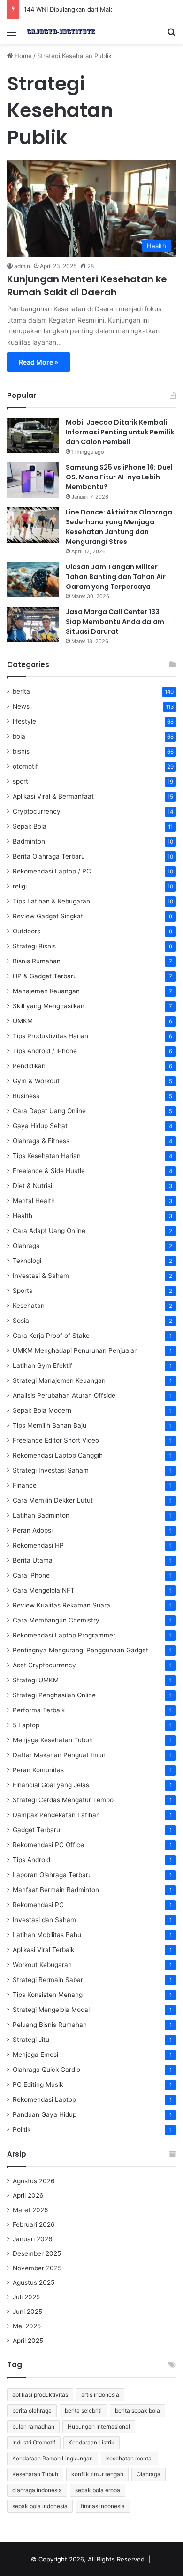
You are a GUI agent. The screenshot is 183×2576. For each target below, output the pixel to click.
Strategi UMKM (36, 1680)
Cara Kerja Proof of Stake (51, 1336)
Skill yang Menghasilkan (49, 1006)
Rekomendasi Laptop (44, 2099)
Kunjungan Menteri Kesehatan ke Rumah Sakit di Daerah (87, 286)
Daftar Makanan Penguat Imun (59, 1755)
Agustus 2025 (34, 2282)
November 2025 (37, 2268)
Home (22, 56)
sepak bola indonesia (40, 2506)
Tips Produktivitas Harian (50, 1036)
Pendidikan (29, 1066)
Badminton (29, 841)
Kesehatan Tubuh (35, 2474)
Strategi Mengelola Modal (51, 2010)
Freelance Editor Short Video (56, 1440)
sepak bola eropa (98, 2490)
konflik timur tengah (97, 2474)
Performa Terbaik (39, 1710)
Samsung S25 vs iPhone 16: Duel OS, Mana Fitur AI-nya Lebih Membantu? (119, 477)
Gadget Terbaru (36, 1830)
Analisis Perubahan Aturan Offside (64, 1395)
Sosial (22, 1321)
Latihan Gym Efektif (42, 1365)
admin (22, 266)
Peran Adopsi (33, 1530)
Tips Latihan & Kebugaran (51, 901)
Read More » (38, 362)
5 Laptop (26, 1725)
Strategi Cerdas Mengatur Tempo (63, 1800)
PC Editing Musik (38, 2084)
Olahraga (26, 1246)
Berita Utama (33, 1560)
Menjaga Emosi (35, 2055)
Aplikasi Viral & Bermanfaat (53, 796)
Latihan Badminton (41, 1515)
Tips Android (31, 1860)
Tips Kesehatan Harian (47, 1156)
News (21, 706)
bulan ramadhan (33, 2426)
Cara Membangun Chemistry (56, 1620)
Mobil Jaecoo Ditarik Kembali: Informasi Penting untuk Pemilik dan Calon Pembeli (120, 432)
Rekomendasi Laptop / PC (52, 871)
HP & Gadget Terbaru (45, 976)
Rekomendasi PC (38, 1905)
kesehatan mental (130, 2458)
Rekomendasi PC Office (48, 1845)
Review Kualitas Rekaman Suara (61, 1605)
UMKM (23, 1021)
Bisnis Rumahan (37, 961)
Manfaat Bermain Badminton (56, 1890)
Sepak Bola (30, 826)
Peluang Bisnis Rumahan (50, 2025)
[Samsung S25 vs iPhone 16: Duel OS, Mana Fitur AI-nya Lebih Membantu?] (33, 480)
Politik (22, 2129)
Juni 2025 (27, 2312)
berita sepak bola (137, 2411)
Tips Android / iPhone (45, 1051)
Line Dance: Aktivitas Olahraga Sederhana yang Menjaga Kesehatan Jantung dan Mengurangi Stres (119, 527)
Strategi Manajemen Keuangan (59, 1380)
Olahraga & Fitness (41, 1141)
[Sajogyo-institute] (61, 32)
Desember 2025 (37, 2253)
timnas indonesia (103, 2506)
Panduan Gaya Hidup (45, 2114)
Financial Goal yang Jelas (51, 1785)
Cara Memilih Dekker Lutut (53, 1500)
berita (21, 691)
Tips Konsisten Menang (48, 1995)
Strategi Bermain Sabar (48, 1980)
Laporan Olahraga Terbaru (52, 1875)
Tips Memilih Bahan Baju (50, 1425)
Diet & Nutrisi (32, 1186)
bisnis (21, 751)
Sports (23, 1291)
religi (20, 886)
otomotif (25, 766)
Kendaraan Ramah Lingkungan (53, 2458)
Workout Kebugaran (42, 1965)
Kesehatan (29, 1306)
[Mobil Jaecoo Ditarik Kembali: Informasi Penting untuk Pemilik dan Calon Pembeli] (33, 435)
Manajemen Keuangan (46, 991)
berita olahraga (32, 2411)
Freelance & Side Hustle (49, 1171)
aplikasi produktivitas (40, 2395)
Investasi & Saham (41, 1276)
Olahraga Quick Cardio (46, 2070)
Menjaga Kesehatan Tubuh (53, 1740)
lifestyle (24, 721)
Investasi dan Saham (44, 1920)
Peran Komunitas (38, 1770)
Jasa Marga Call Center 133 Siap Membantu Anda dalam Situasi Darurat (115, 622)
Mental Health (34, 1201)
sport (20, 781)
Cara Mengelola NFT (44, 1590)
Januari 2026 (33, 2239)
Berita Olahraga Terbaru (49, 856)
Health (23, 1216)
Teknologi (27, 1261)
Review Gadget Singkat (48, 916)
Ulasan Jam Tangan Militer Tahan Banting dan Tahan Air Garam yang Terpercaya (116, 577)
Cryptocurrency (37, 811)
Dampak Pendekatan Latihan (56, 1815)
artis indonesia (100, 2395)
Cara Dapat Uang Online (49, 1111)
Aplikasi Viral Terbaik (43, 1950)
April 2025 (28, 2341)
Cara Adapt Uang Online (49, 1231)
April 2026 (28, 2195)
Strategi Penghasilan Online (54, 1695)
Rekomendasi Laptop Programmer (64, 1635)
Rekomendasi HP (38, 1545)
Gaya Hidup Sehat (40, 1126)
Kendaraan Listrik (91, 2442)
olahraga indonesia (37, 2490)
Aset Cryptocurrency (44, 1665)
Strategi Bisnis (34, 946)
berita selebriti (83, 2411)
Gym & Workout (36, 1081)
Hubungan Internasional (99, 2426)
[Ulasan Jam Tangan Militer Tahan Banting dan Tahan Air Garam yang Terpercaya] (33, 580)
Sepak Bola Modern (42, 1410)
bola (19, 736)
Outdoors (27, 931)
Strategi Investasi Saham (51, 1470)
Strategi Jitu (31, 2040)
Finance (25, 1485)
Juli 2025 (26, 2297)
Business (26, 1096)
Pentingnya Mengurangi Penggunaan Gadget (80, 1650)
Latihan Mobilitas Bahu (47, 1935)
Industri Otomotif (34, 2442)
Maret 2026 (30, 2210)
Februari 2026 (34, 2224)
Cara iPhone (31, 1575)
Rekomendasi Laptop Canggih (58, 1455)
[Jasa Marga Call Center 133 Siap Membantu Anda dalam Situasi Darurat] (33, 625)
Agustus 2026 (34, 2181)
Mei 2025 (27, 2326)
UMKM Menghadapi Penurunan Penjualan (75, 1350)
